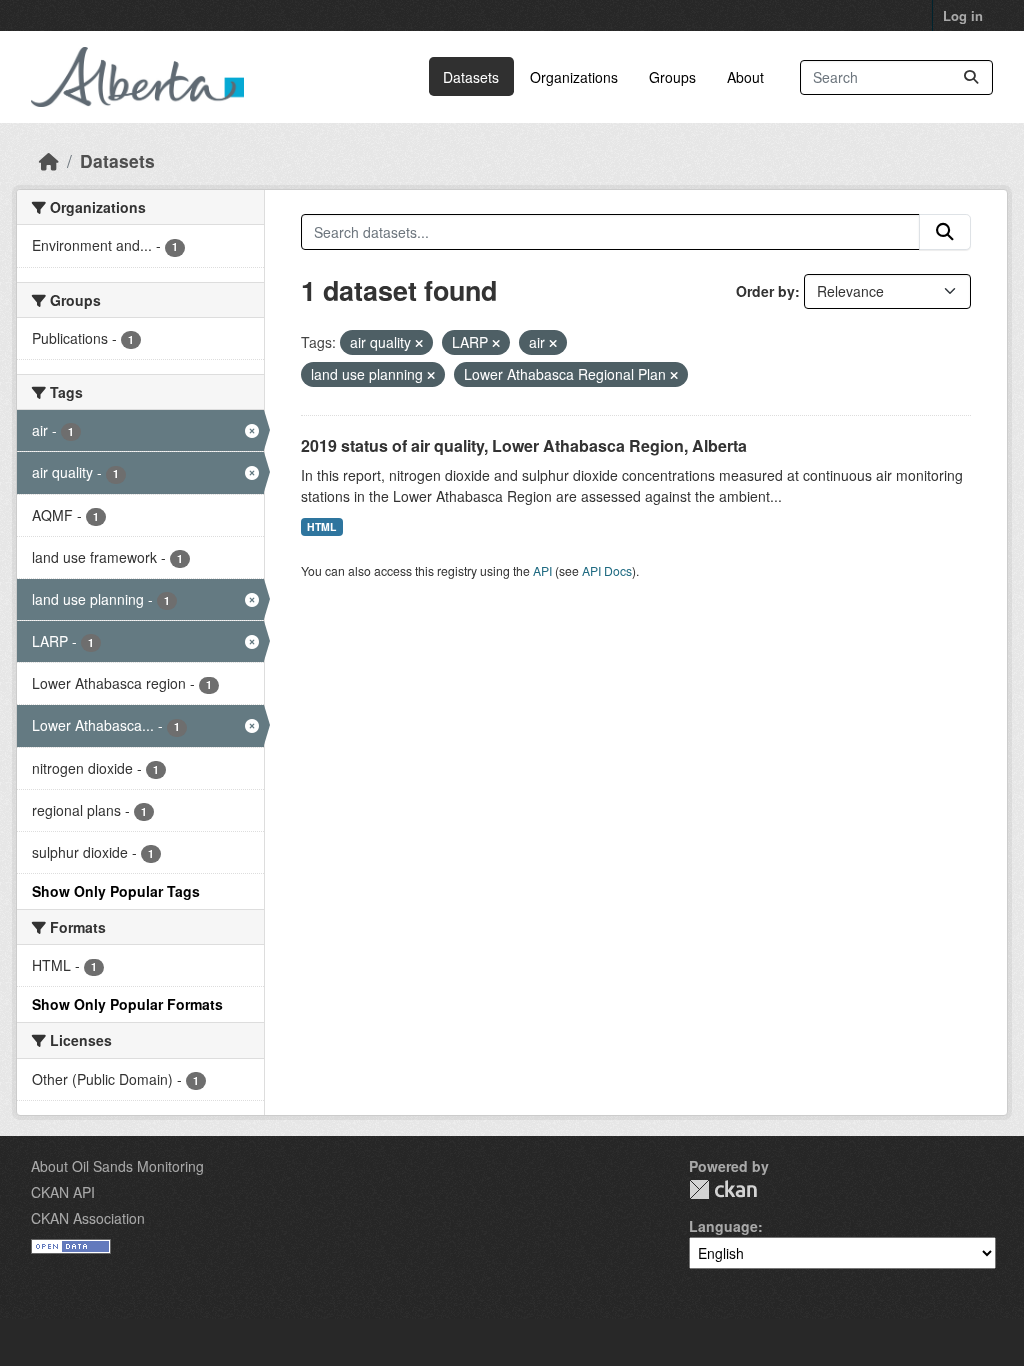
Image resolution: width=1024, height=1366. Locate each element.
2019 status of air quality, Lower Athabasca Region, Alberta (524, 445)
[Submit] (971, 77)
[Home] (49, 160)
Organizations (574, 77)
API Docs (607, 570)
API (542, 570)
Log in (963, 15)
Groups (672, 77)
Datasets (471, 77)
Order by (765, 291)
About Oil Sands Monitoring (117, 1166)
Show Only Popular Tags (116, 891)
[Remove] (419, 343)
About (745, 77)
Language (723, 1226)
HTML (321, 526)
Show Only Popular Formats (127, 1004)
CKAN (723, 1189)
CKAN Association (88, 1218)
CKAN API (63, 1192)
